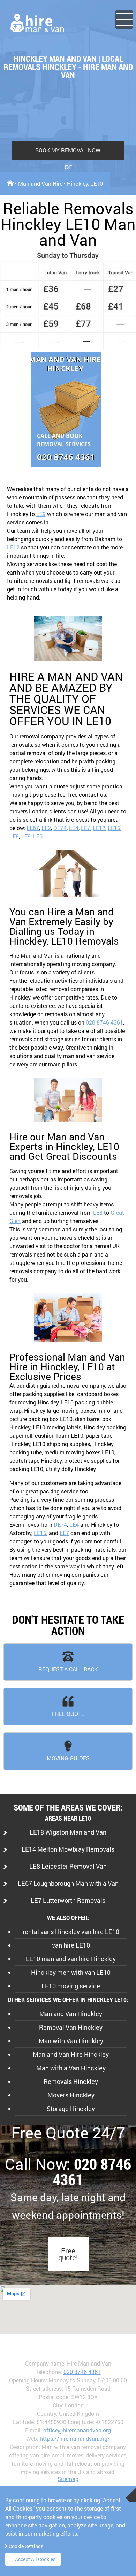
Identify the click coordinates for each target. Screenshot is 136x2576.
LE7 (86, 828)
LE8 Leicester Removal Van (68, 1866)
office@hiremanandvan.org (77, 2430)
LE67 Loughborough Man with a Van (68, 1883)
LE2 (46, 828)
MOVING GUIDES (68, 1758)
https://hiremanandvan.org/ (75, 2438)
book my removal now (68, 150)
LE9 (41, 514)
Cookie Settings (26, 2546)
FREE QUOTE (68, 1714)
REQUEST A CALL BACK (68, 1669)
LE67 (33, 828)
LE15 (114, 828)
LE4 (74, 828)
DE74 (60, 828)
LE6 (38, 836)
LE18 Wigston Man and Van (68, 1832)
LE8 (14, 836)
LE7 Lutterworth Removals (68, 1900)
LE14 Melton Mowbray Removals (68, 1849)
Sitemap (68, 2479)
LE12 (13, 547)
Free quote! (68, 2254)
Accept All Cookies (35, 2559)
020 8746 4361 (104, 1022)
